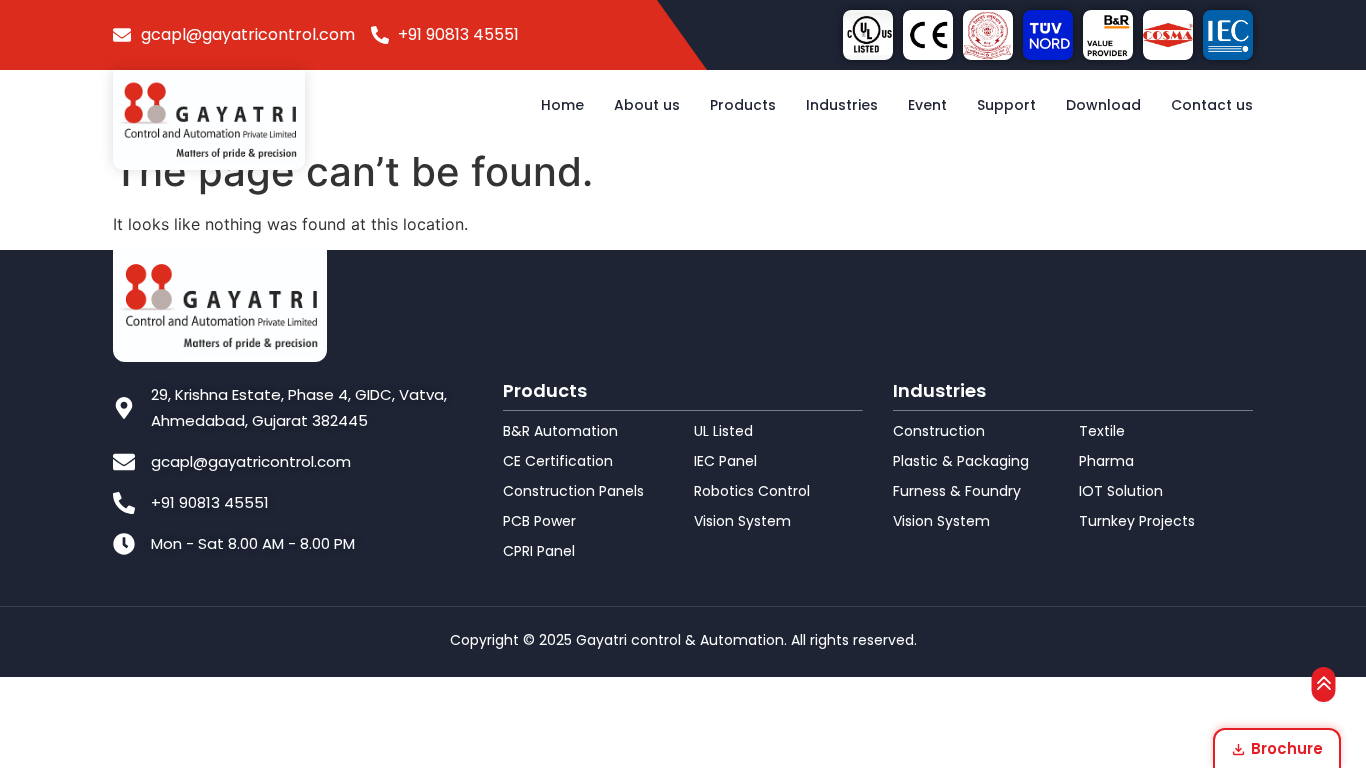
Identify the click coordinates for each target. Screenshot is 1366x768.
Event (927, 105)
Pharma (1106, 461)
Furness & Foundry (957, 491)
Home (562, 105)
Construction (939, 431)
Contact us (1212, 105)
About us (647, 105)
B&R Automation (560, 431)
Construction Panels (573, 491)
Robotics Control (752, 491)
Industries (842, 105)
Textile (1102, 431)
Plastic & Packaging (961, 461)
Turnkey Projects (1137, 521)
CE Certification (558, 461)
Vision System (742, 521)
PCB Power (539, 521)
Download (1103, 105)
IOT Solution (1121, 491)
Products (743, 105)
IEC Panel (725, 461)
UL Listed (723, 431)
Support (1006, 105)
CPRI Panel (539, 551)
